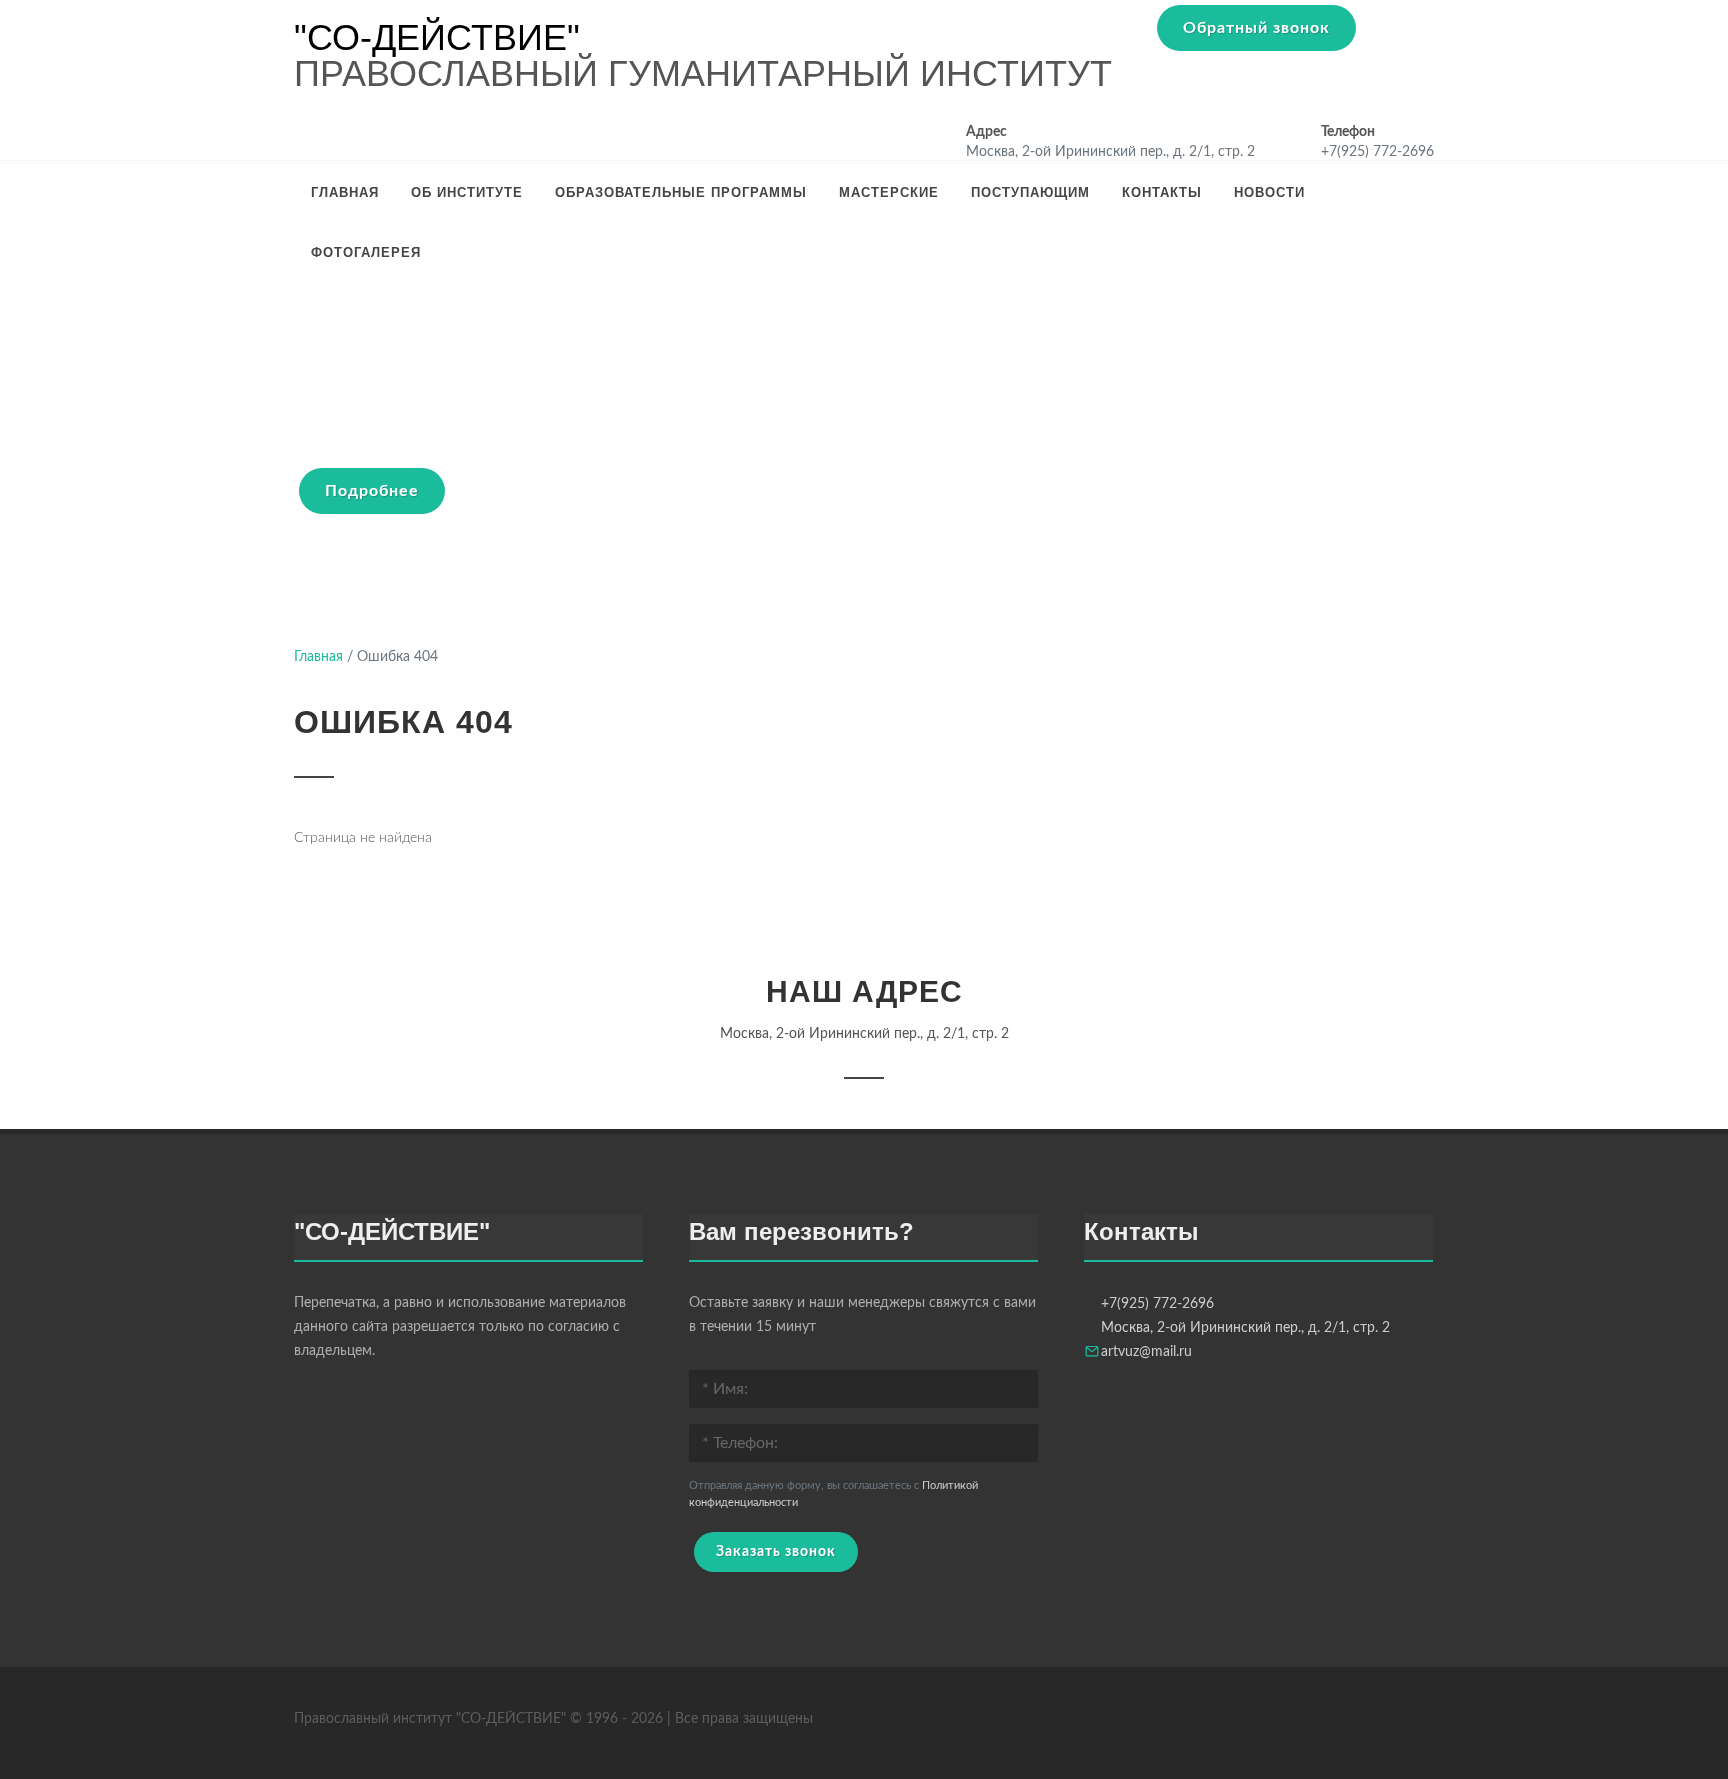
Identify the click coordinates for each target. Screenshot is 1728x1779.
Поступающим (1030, 192)
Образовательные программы (681, 192)
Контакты (1162, 192)
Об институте (467, 192)
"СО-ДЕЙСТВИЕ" (437, 38)
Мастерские (889, 192)
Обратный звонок (1256, 28)
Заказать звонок (776, 1552)
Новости (1269, 192)
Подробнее (372, 491)
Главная (345, 192)
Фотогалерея (366, 252)
